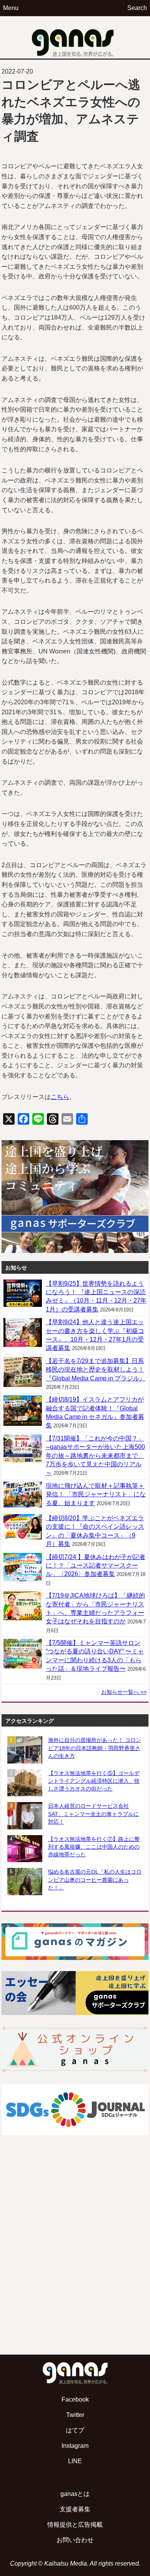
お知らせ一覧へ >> (124, 1692)
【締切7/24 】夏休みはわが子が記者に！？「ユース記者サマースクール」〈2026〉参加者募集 (96, 1566)
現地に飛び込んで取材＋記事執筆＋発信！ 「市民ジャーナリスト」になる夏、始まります (96, 1494)
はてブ (75, 2430)
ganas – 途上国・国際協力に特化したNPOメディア (75, 37)
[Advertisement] (75, 2264)
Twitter (75, 2415)
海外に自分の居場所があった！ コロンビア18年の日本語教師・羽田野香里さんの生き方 (95, 1748)
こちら (60, 1097)
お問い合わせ (75, 2540)
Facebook (75, 2399)
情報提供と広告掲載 (75, 2525)
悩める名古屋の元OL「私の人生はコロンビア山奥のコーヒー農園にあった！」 (95, 1879)
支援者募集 (75, 2509)
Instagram (75, 2446)
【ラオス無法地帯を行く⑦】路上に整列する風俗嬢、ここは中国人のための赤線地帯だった (94, 1847)
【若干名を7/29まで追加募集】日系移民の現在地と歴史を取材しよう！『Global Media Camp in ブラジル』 (96, 1370)
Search (137, 8)
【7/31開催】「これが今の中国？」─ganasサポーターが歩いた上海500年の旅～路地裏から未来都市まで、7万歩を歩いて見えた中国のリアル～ (95, 1456)
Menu (11, 8)
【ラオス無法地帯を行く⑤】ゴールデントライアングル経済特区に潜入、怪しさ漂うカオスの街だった (94, 1781)
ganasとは (75, 2494)
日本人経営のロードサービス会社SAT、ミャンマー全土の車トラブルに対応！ (93, 1814)
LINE (75, 2461)
